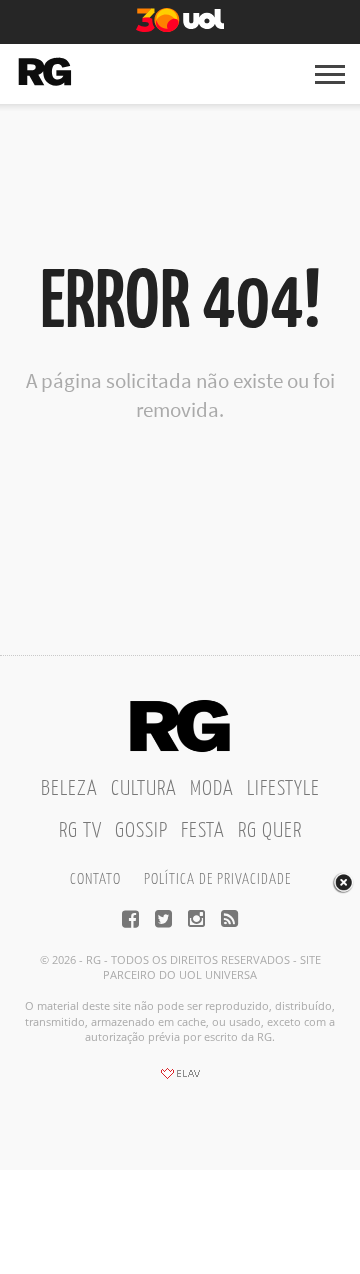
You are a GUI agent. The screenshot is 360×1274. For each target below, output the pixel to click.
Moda (212, 789)
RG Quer (270, 831)
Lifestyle (283, 789)
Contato (95, 879)
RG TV (80, 831)
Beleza (69, 789)
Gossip (141, 831)
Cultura (144, 789)
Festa (203, 831)
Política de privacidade (217, 879)
